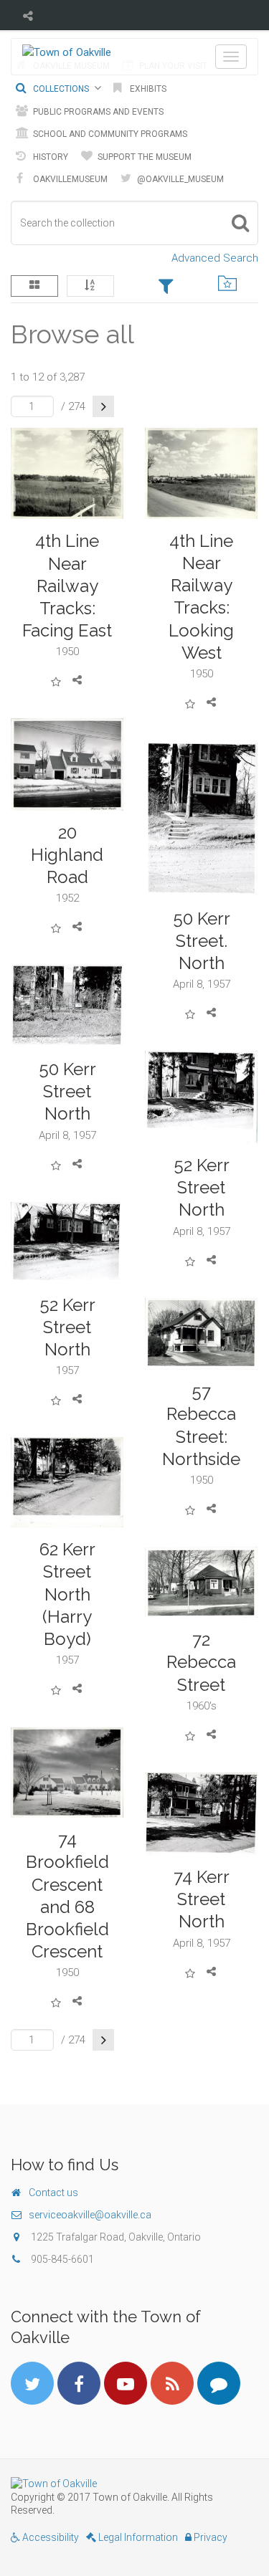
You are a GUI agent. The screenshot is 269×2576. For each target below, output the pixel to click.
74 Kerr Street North (202, 1899)
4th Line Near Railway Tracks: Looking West (201, 597)
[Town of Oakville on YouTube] (126, 2383)
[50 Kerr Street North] (67, 1006)
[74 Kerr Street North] (202, 1814)
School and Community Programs (109, 134)
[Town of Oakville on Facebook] (79, 2383)
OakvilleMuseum (69, 179)
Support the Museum (143, 157)
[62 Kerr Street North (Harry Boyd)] (67, 1482)
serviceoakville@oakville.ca (90, 2215)
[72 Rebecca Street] (202, 1582)
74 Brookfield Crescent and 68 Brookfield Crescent (67, 1895)
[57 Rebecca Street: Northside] (202, 1334)
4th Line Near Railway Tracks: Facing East (67, 586)
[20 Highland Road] (67, 764)
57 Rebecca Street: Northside (201, 1425)
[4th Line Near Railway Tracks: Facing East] (67, 474)
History (49, 157)
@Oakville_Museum (179, 179)
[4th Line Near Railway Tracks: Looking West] (202, 473)
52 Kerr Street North (202, 1187)
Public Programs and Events (97, 112)
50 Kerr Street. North (202, 941)
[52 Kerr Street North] (202, 1097)
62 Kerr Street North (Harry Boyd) (67, 1594)
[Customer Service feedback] (219, 2383)
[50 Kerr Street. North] (202, 819)
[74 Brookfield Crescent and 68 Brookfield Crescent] (67, 1773)
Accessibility (49, 2537)
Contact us (53, 2193)
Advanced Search (215, 258)
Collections (60, 89)
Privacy (209, 2537)
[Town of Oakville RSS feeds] (172, 2383)
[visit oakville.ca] (134, 2484)
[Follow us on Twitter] (32, 2383)
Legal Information (137, 2537)
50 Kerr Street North (67, 1091)
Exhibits (147, 89)
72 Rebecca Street (201, 1662)
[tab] (166, 287)
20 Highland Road (67, 855)
